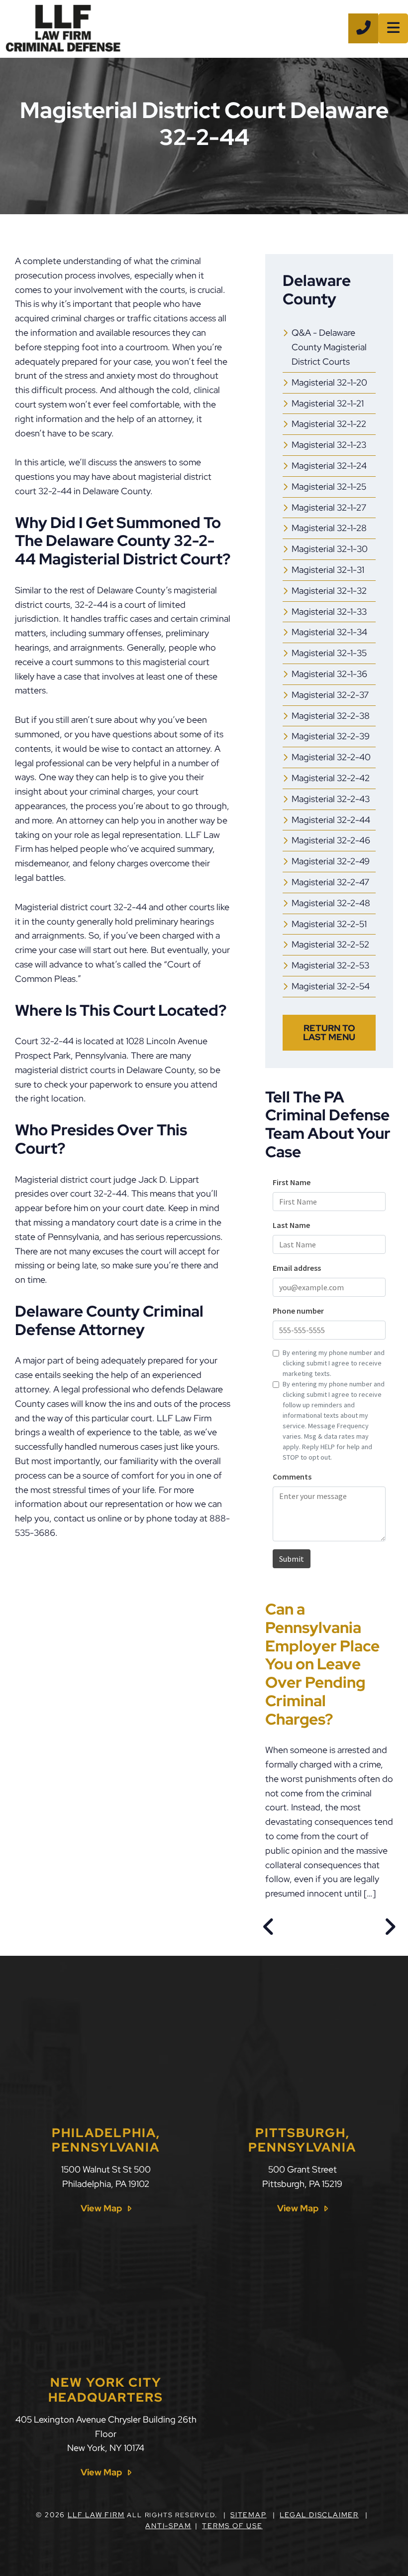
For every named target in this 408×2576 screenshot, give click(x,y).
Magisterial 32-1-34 (329, 632)
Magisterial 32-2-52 (330, 944)
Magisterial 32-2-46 (331, 840)
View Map (101, 2208)
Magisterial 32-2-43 (331, 799)
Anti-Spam (168, 2526)
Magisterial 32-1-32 (329, 591)
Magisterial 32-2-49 (331, 861)
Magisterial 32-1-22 (329, 424)
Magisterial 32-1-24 (329, 466)
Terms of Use (232, 2526)
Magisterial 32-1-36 (329, 674)
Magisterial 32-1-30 (330, 549)
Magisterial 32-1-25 (329, 486)
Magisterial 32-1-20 (329, 382)
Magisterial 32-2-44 (331, 820)
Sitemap (249, 2515)
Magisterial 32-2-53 (330, 965)
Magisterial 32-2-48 (331, 903)
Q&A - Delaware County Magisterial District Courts (329, 347)
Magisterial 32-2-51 (329, 924)
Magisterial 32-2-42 (331, 778)
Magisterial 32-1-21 (328, 403)
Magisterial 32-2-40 (331, 757)
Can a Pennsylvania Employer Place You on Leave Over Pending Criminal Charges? (322, 1664)
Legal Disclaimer (319, 2515)
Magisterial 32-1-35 (329, 653)
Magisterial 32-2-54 (331, 986)
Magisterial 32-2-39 (331, 736)
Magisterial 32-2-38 (331, 716)
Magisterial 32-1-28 (329, 528)
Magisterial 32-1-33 (329, 611)
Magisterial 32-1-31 (328, 570)
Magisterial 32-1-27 (329, 507)
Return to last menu (329, 1032)
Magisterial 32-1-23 (329, 445)
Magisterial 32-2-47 (330, 882)
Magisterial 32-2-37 (330, 695)
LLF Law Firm (96, 2515)
